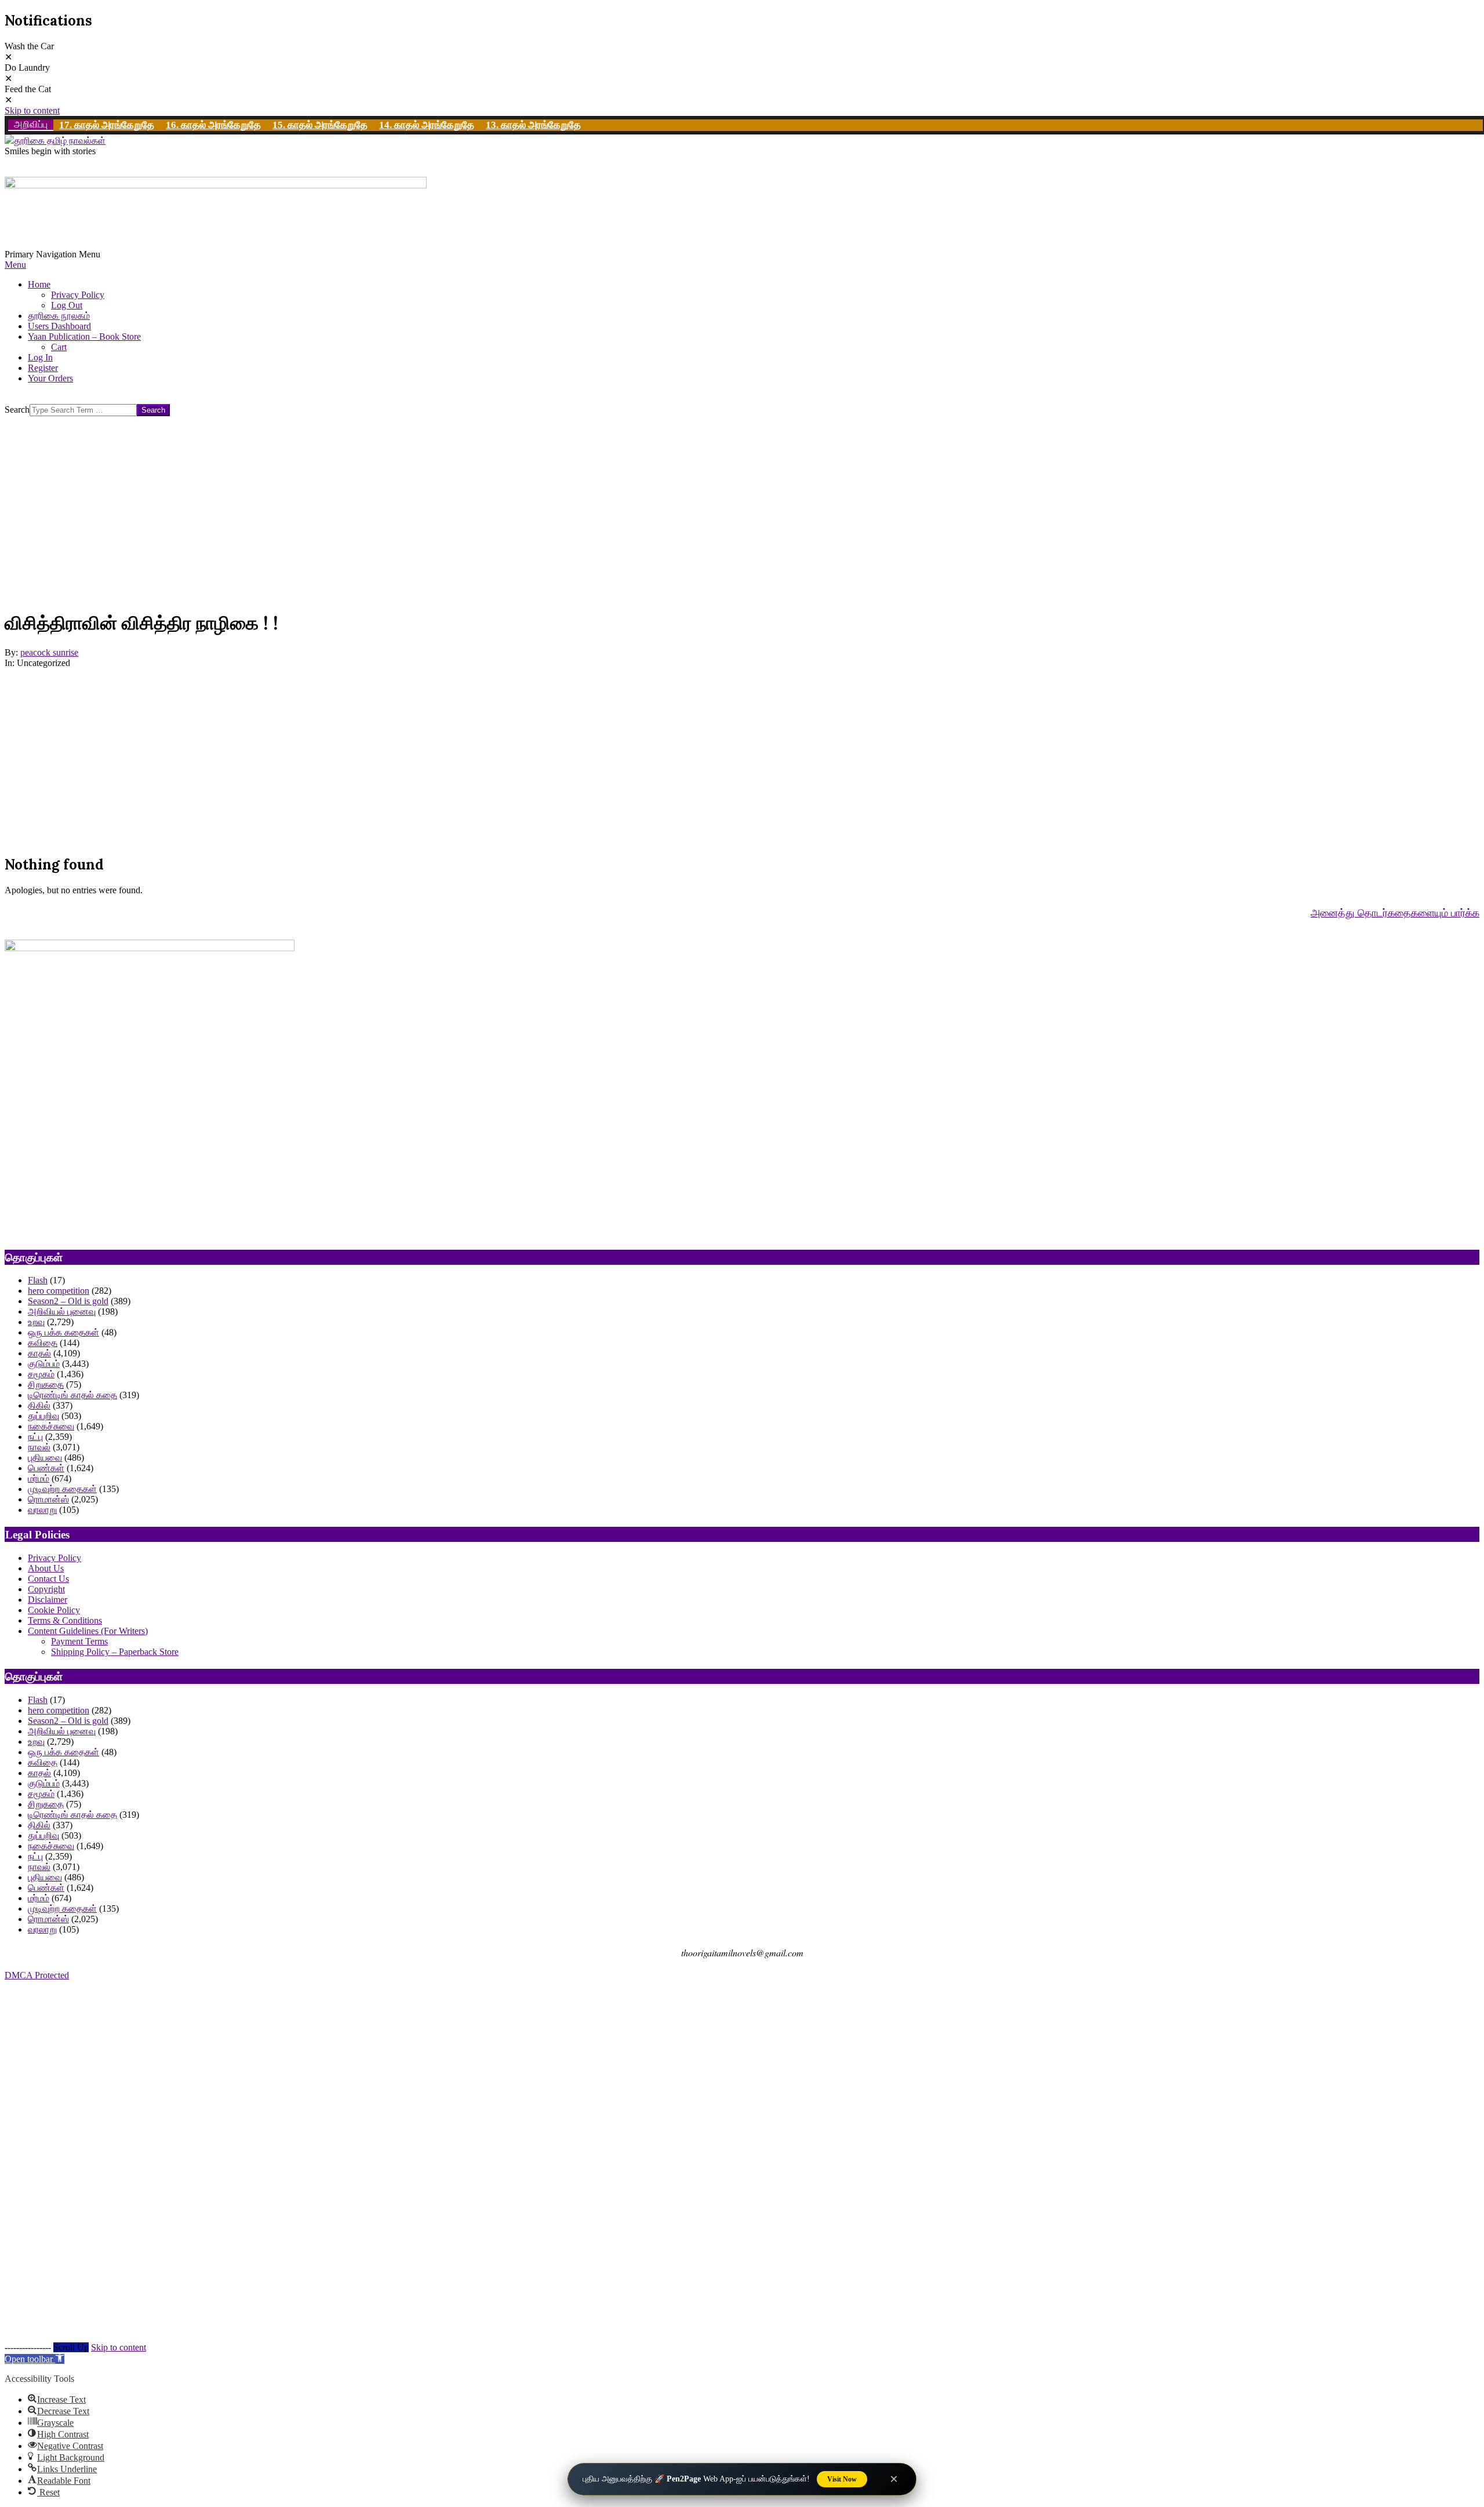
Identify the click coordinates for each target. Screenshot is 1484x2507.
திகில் (39, 1405)
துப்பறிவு (43, 1416)
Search (17, 410)
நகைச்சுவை (51, 1426)
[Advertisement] (352, 518)
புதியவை (45, 1458)
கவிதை (43, 1343)
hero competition (59, 1291)
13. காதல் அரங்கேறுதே (533, 125)
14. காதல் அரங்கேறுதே (427, 125)
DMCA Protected (37, 1975)
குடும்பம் (44, 1364)
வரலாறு (42, 1510)
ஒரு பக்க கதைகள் (63, 1332)
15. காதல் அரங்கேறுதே (320, 125)
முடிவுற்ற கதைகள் (62, 1489)
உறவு (36, 1322)
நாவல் (39, 1447)
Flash (38, 1280)
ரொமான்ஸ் (48, 1499)
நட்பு (35, 1437)
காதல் (39, 1353)
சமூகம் (41, 1374)
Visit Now (842, 2479)
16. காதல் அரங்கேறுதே (213, 125)
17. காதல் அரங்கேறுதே (107, 125)
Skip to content (32, 110)
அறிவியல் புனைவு (62, 1311)
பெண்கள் (46, 1468)
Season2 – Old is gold (68, 1301)
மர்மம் (39, 1478)
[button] (34, 2359)
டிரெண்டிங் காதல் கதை (72, 1395)
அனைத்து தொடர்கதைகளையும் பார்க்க (1395, 913)
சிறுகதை (46, 1385)
